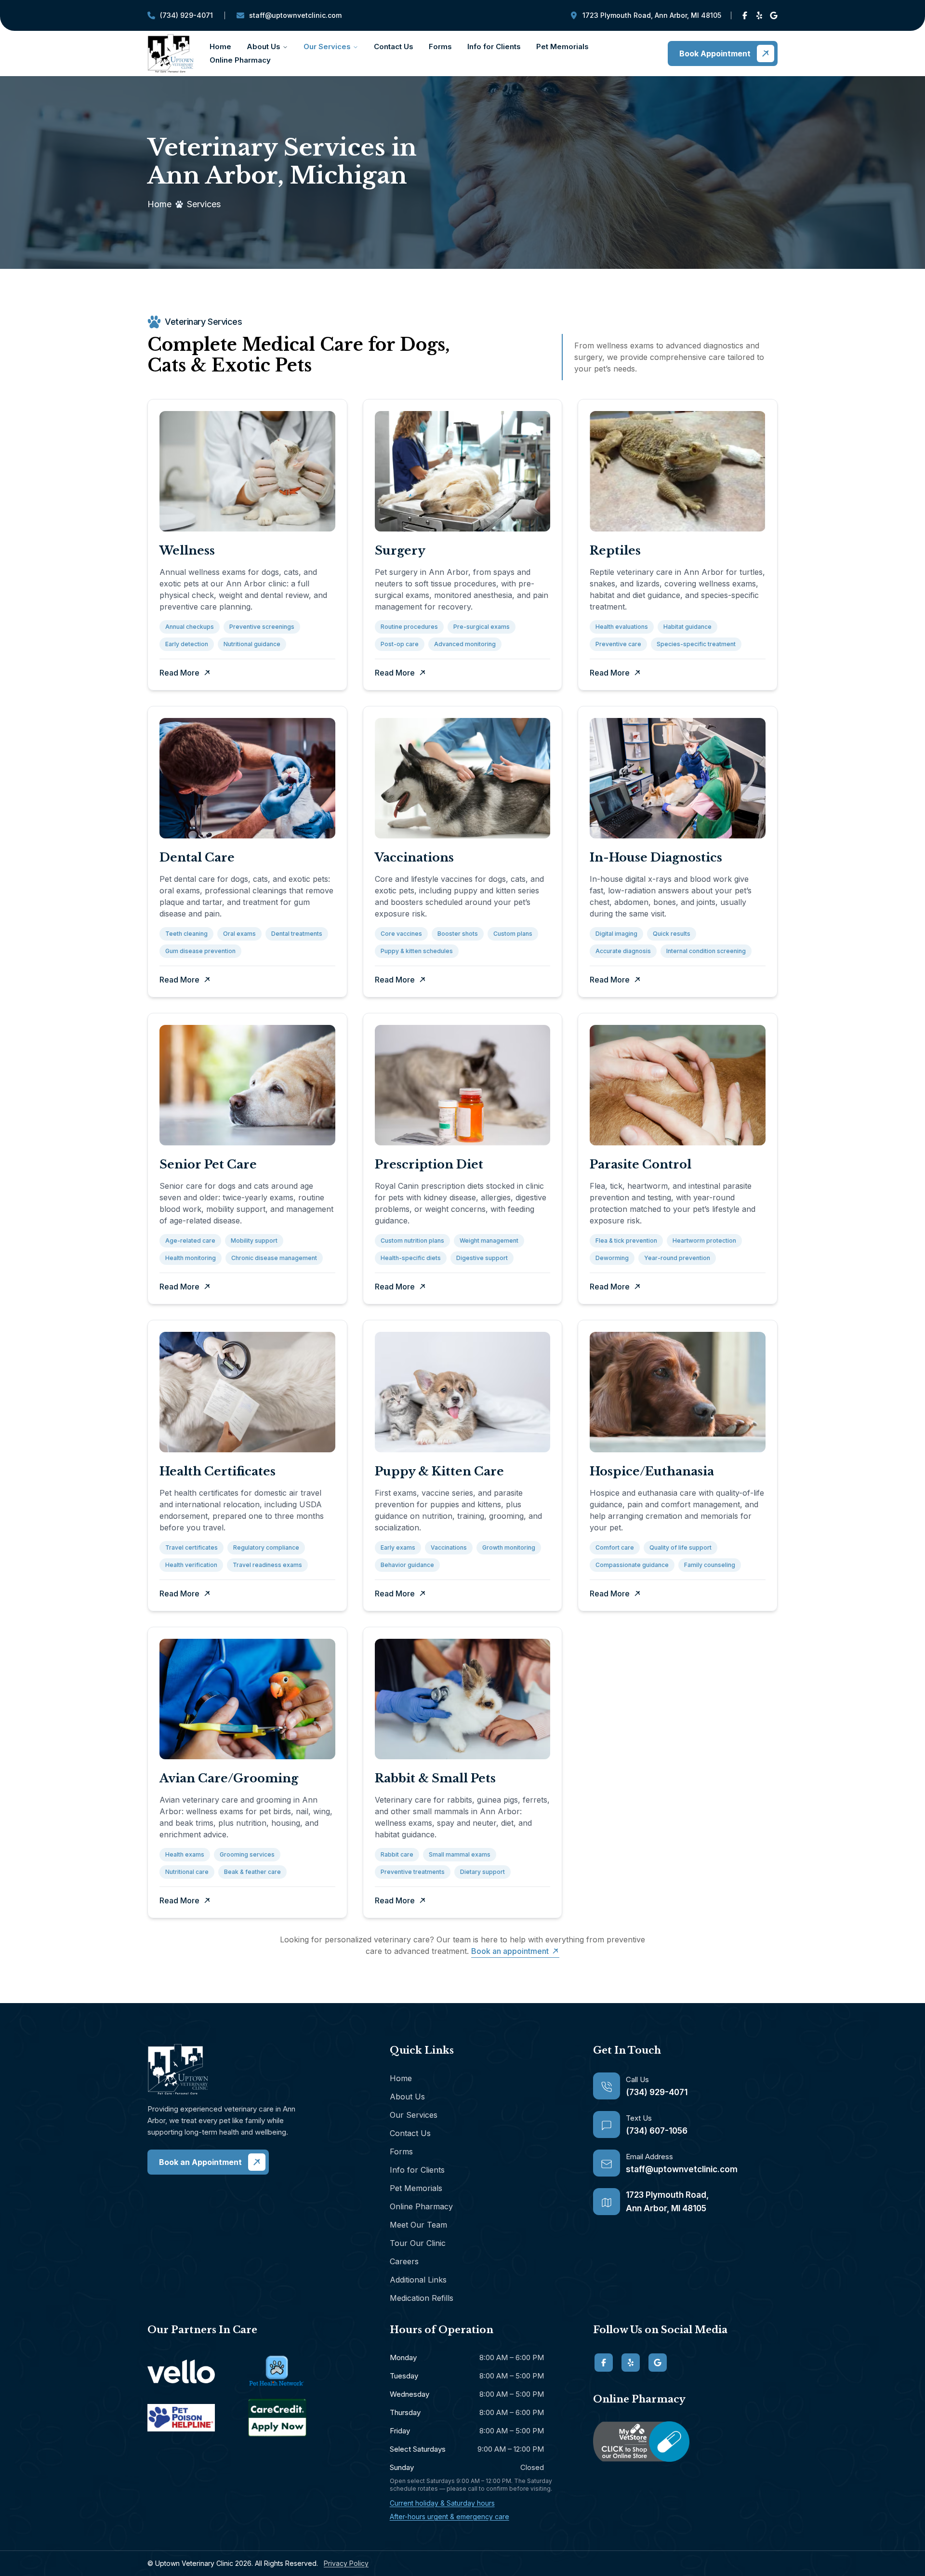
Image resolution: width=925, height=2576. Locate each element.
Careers (404, 2261)
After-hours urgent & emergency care (449, 2516)
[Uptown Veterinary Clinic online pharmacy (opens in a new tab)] (685, 2442)
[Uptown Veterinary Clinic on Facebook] (745, 15)
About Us (264, 46)
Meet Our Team (418, 2225)
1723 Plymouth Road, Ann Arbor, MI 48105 (652, 15)
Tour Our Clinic (418, 2243)
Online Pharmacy (240, 60)
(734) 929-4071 (180, 18)
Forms (440, 46)
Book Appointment (715, 53)
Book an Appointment (200, 2162)
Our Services (327, 46)
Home (220, 46)
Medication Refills (422, 2298)
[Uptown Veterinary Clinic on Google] (774, 15)
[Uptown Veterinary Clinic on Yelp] (759, 15)
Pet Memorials (562, 46)
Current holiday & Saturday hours (442, 2503)
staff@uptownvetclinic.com (289, 18)
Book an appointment (510, 1951)
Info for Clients (494, 46)
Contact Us (394, 46)
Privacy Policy (346, 2563)
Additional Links (418, 2280)
